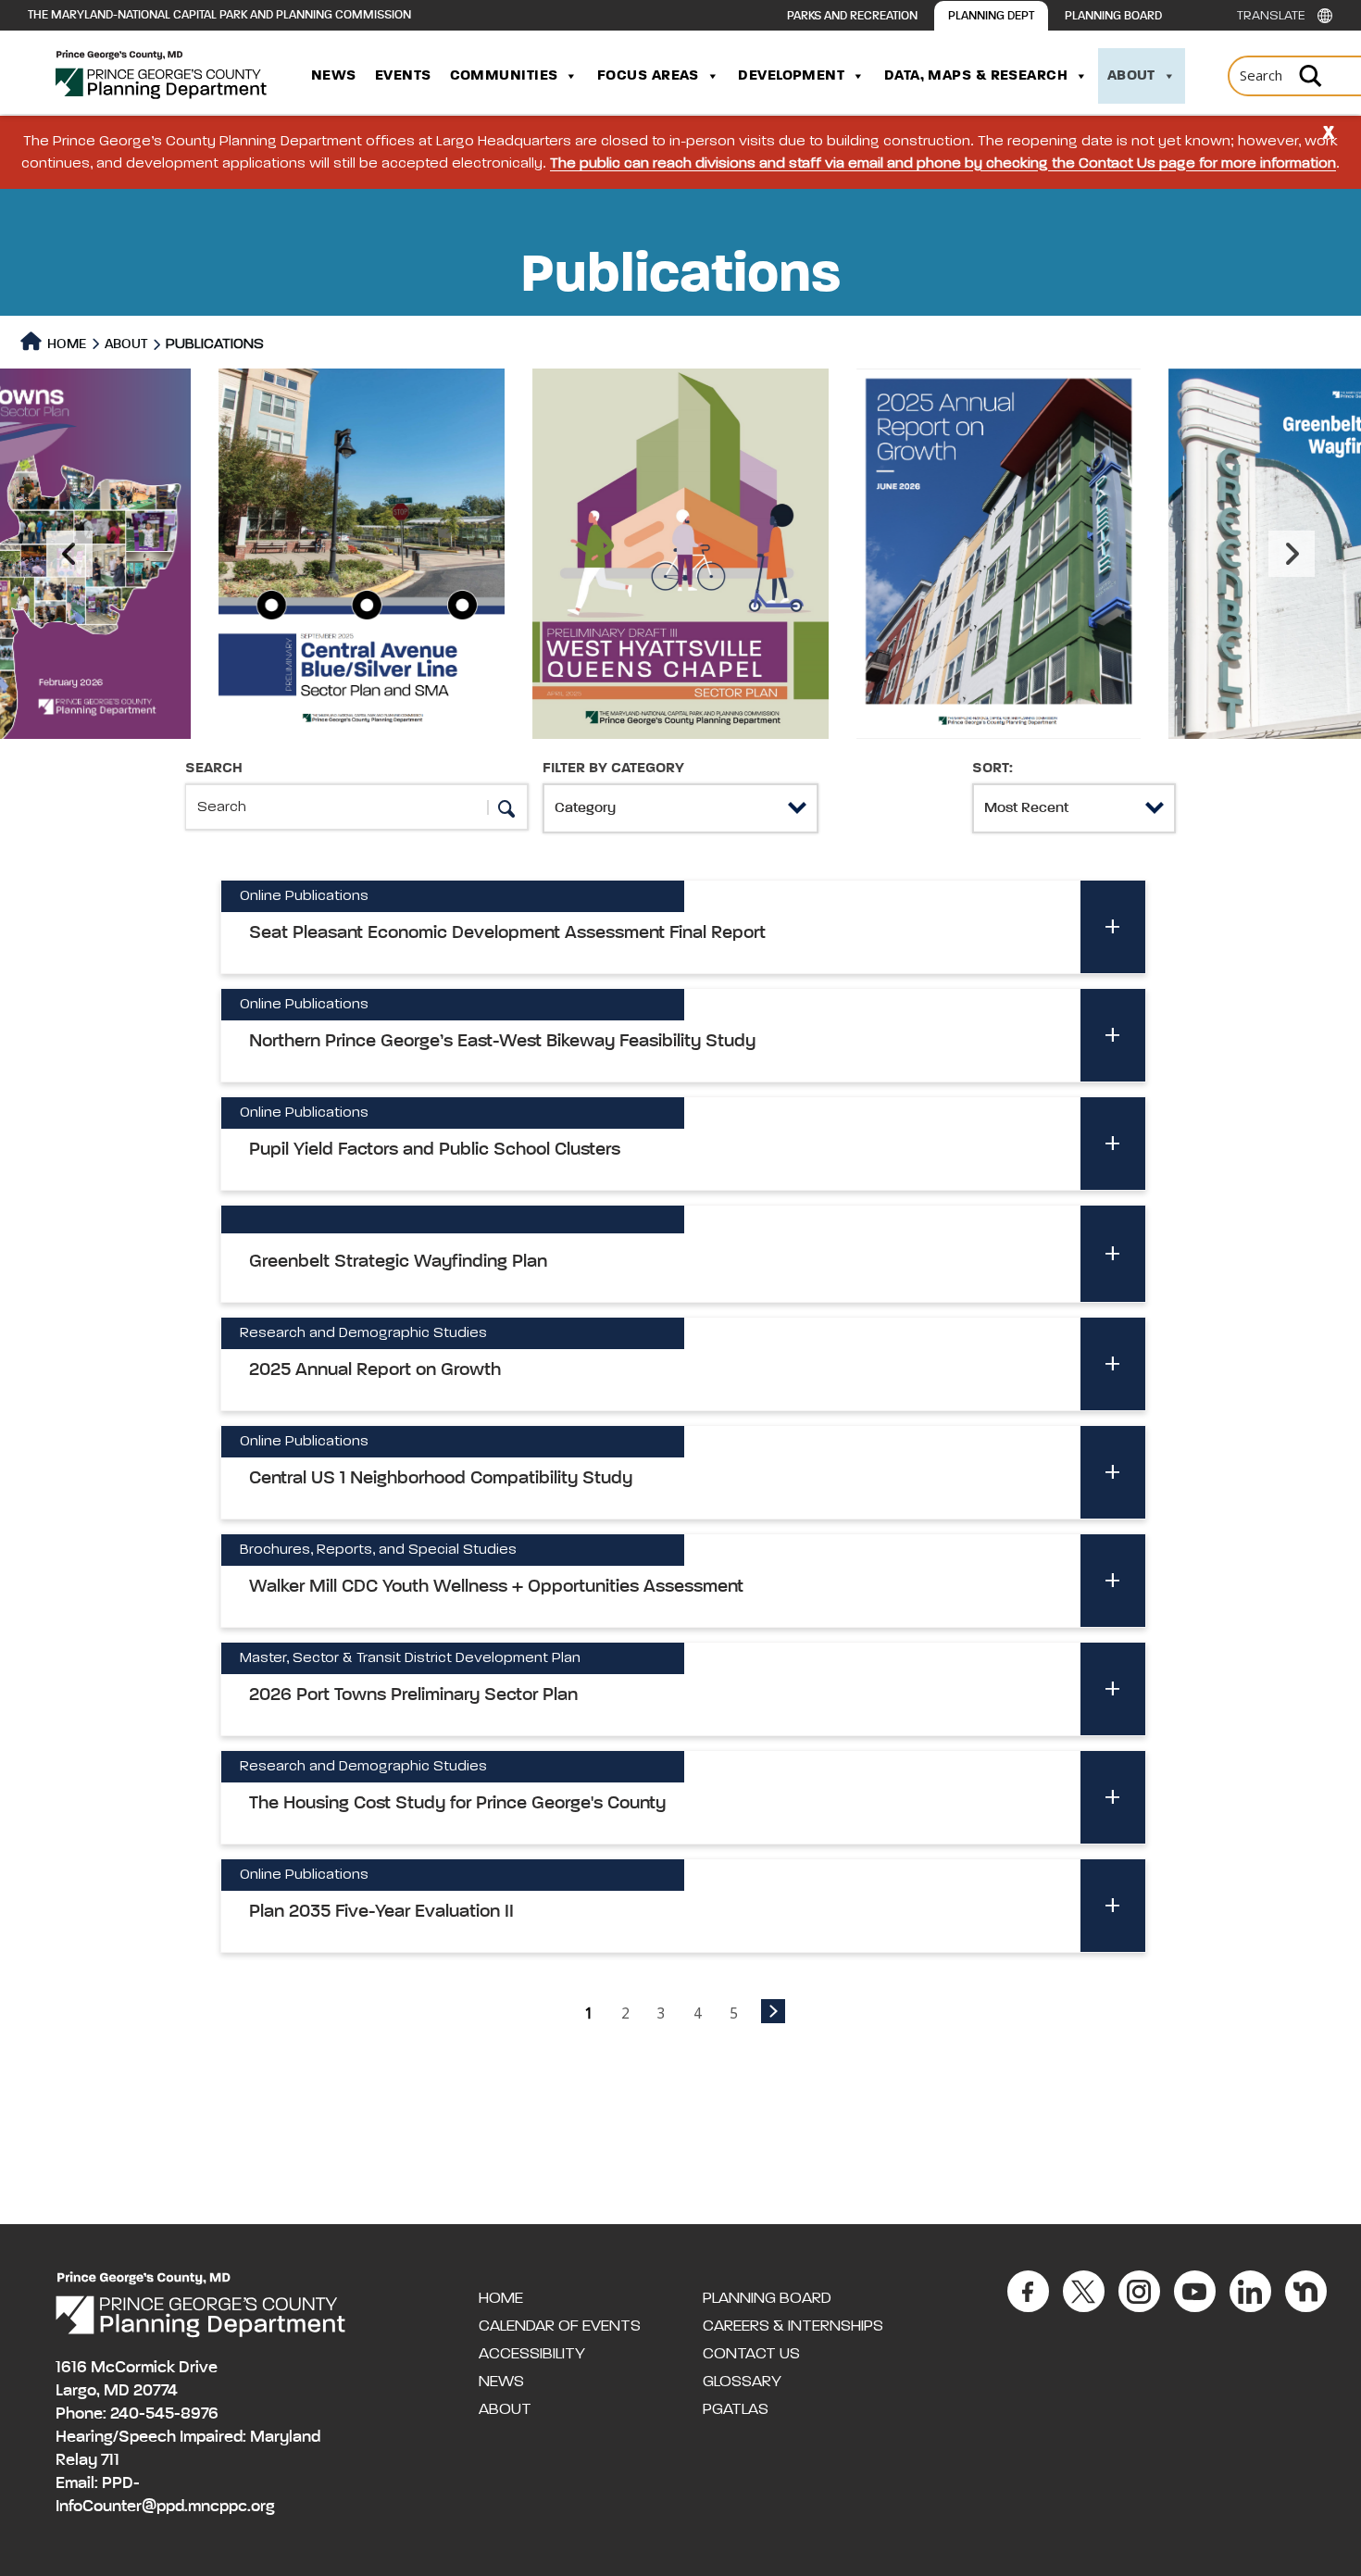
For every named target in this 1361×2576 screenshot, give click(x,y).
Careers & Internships (793, 2326)
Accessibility (532, 2354)
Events (403, 76)
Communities (504, 76)
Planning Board (1113, 16)
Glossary (742, 2382)
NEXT (773, 2011)
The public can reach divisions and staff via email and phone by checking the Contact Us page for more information (943, 164)
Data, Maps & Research (976, 76)
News (334, 76)
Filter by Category (613, 769)
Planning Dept (991, 16)
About (1131, 76)
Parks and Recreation (852, 16)
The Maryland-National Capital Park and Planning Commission (219, 15)
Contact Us (751, 2354)
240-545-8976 (164, 2414)
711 (110, 2460)
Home (65, 344)
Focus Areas (648, 76)
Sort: (993, 769)
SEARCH (214, 769)
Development (791, 76)
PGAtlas (736, 2409)
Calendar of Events (560, 2326)
